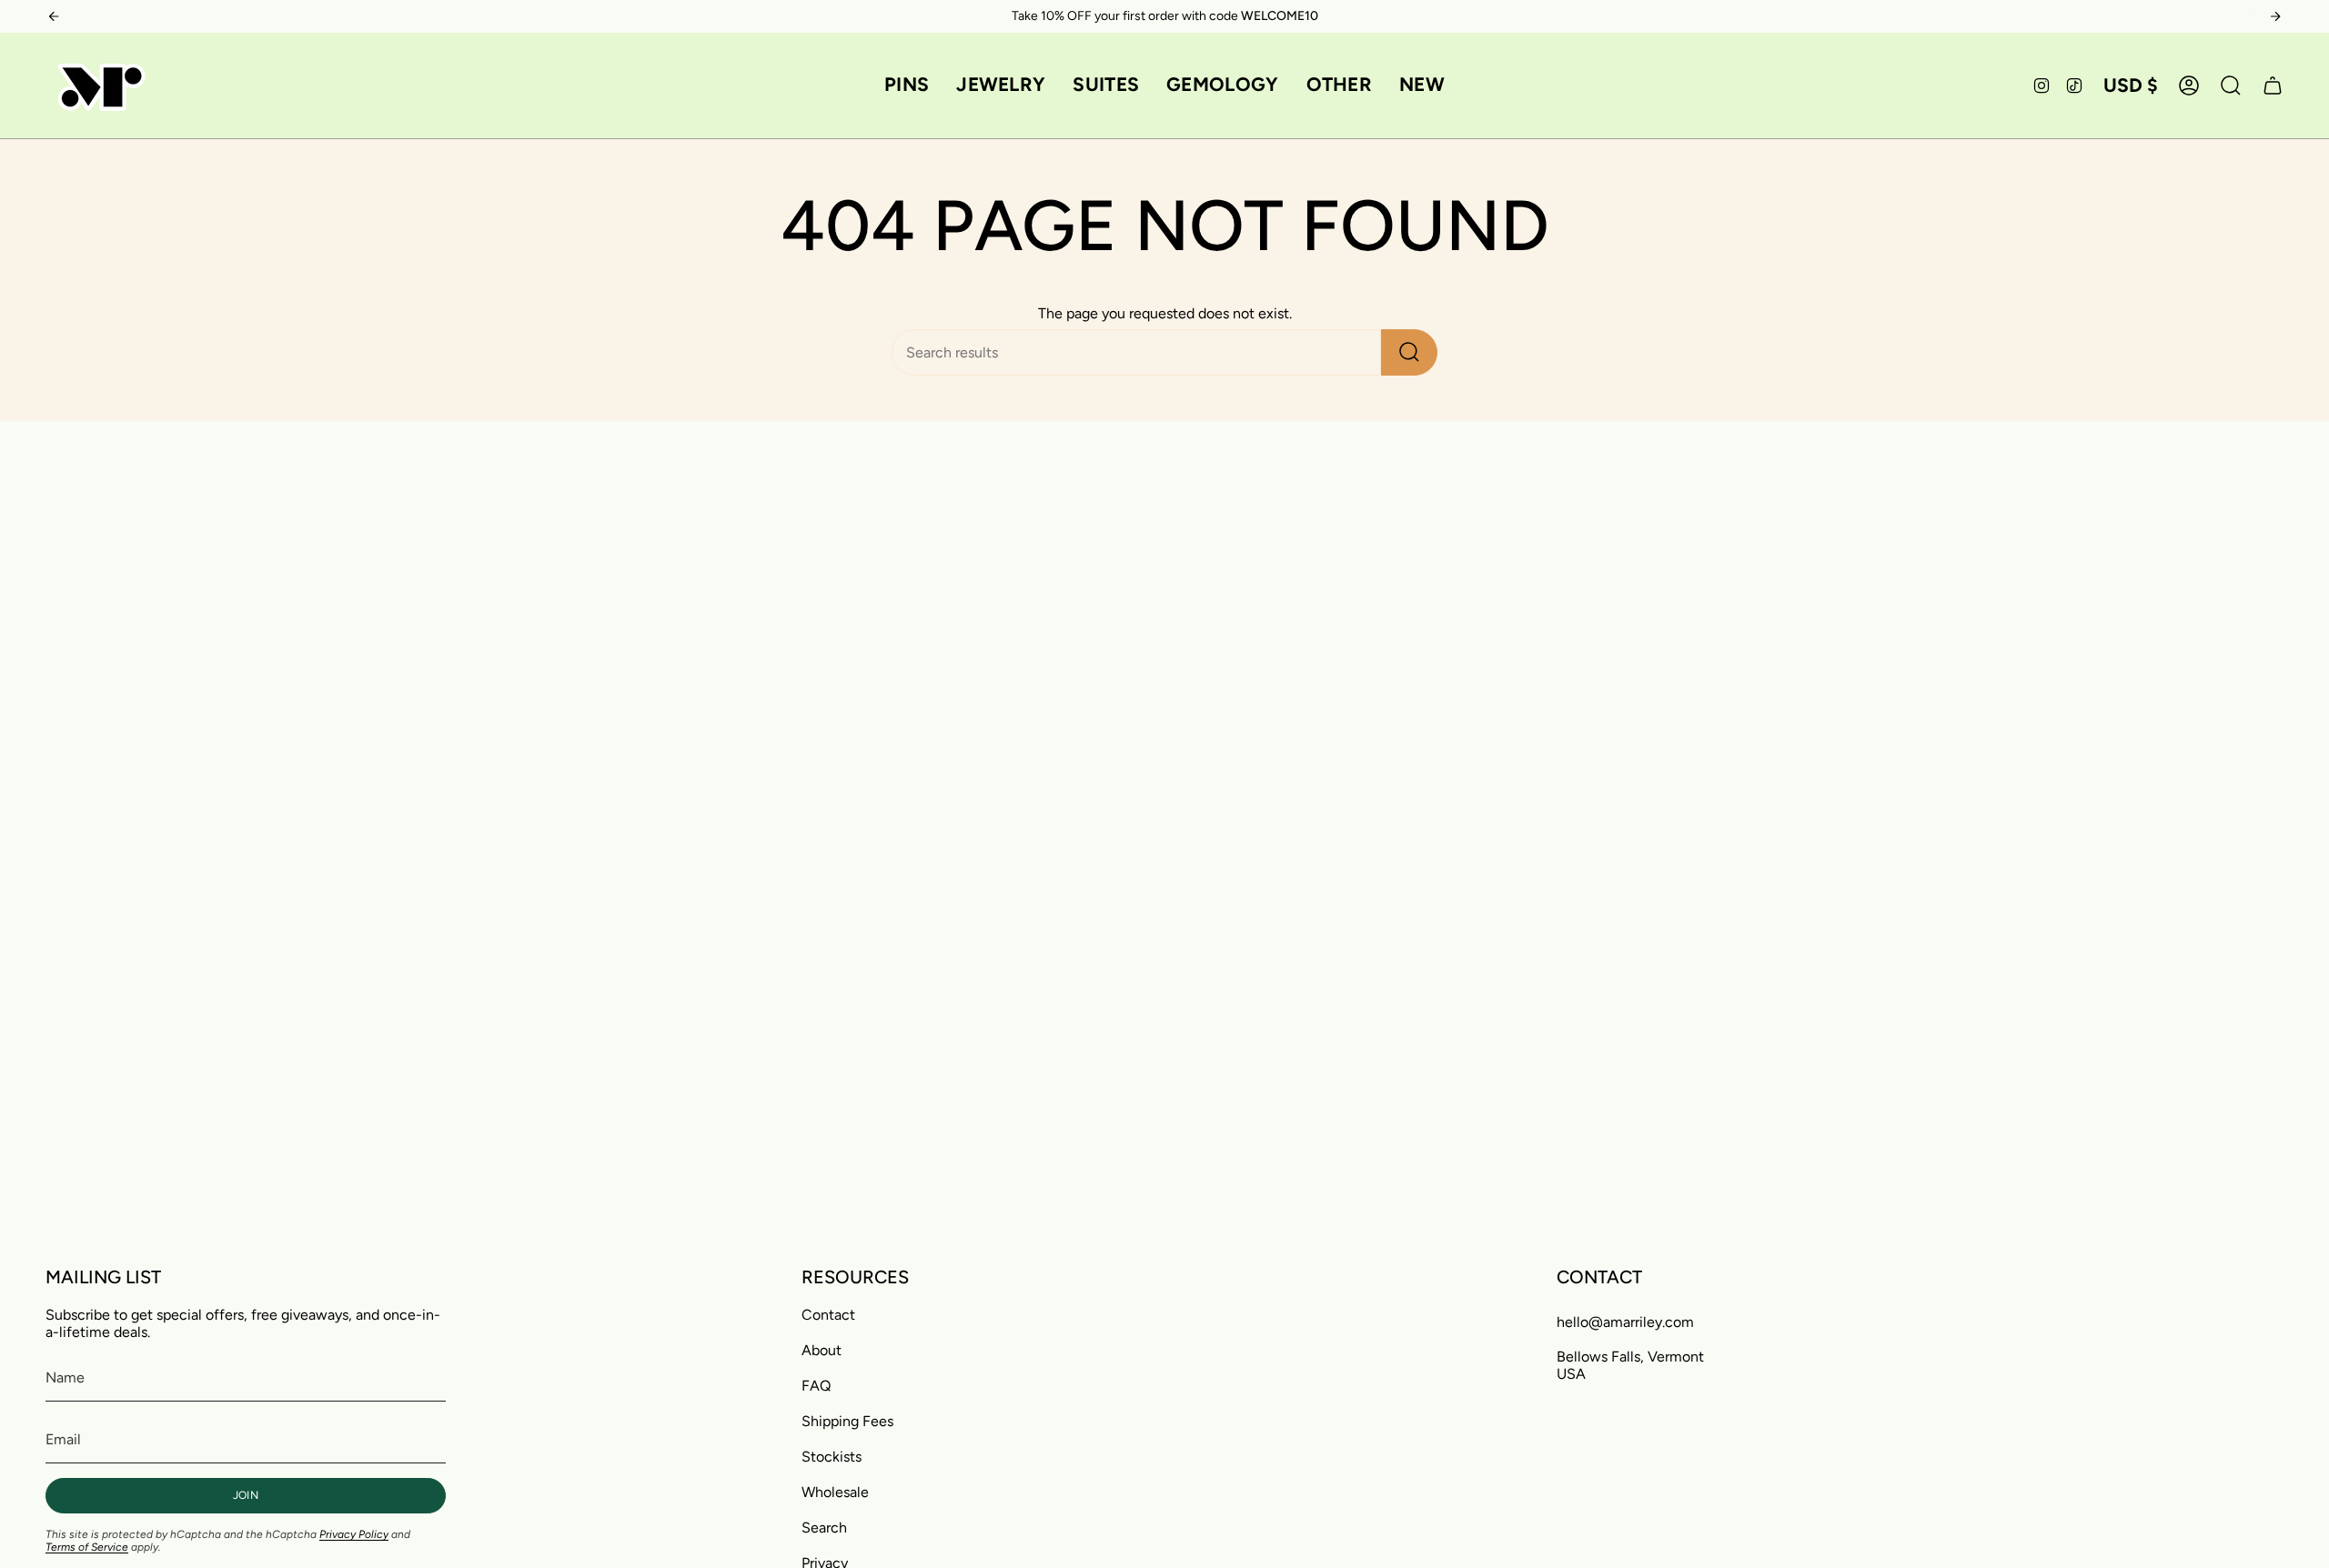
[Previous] (54, 16)
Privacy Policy (354, 1534)
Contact (828, 1315)
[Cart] (2273, 85)
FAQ (816, 1386)
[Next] (2275, 16)
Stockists (832, 1457)
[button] (907, 85)
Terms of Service (87, 1547)
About (822, 1350)
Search (824, 1528)
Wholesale (835, 1492)
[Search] (1409, 352)
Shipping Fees (847, 1421)
